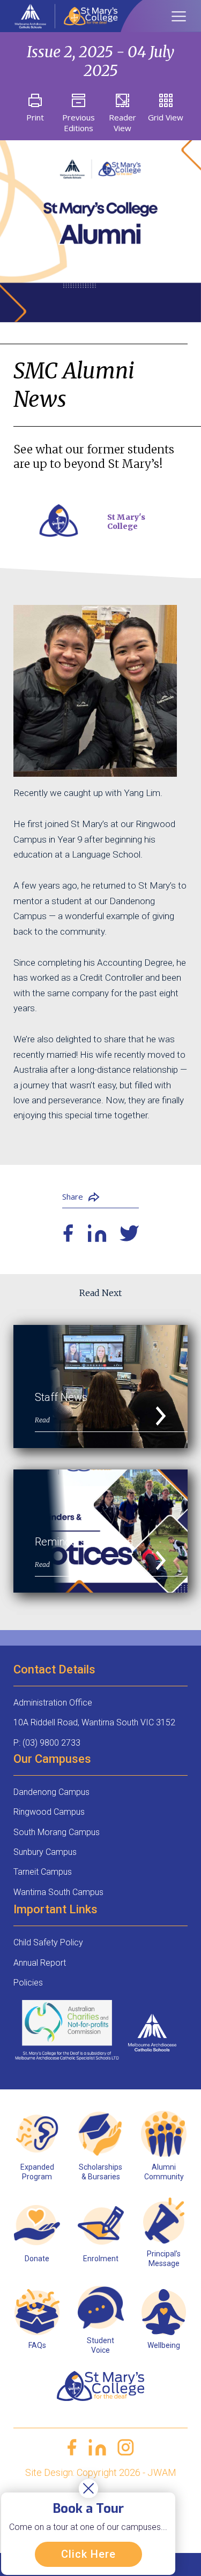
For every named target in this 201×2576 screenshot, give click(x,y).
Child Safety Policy (48, 1942)
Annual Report (40, 1963)
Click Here (88, 2554)
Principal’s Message (164, 2259)
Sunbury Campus (45, 1852)
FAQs (37, 2345)
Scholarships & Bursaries (100, 2172)
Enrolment (101, 2259)
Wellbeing (164, 2345)
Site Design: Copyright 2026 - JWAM (101, 2472)
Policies (28, 1983)
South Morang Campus (57, 1832)
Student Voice (100, 2345)
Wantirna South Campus (58, 1892)
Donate (37, 2259)
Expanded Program (37, 2172)
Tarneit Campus (43, 1872)
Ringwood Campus (49, 1812)
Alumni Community (164, 2172)
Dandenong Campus (51, 1792)
